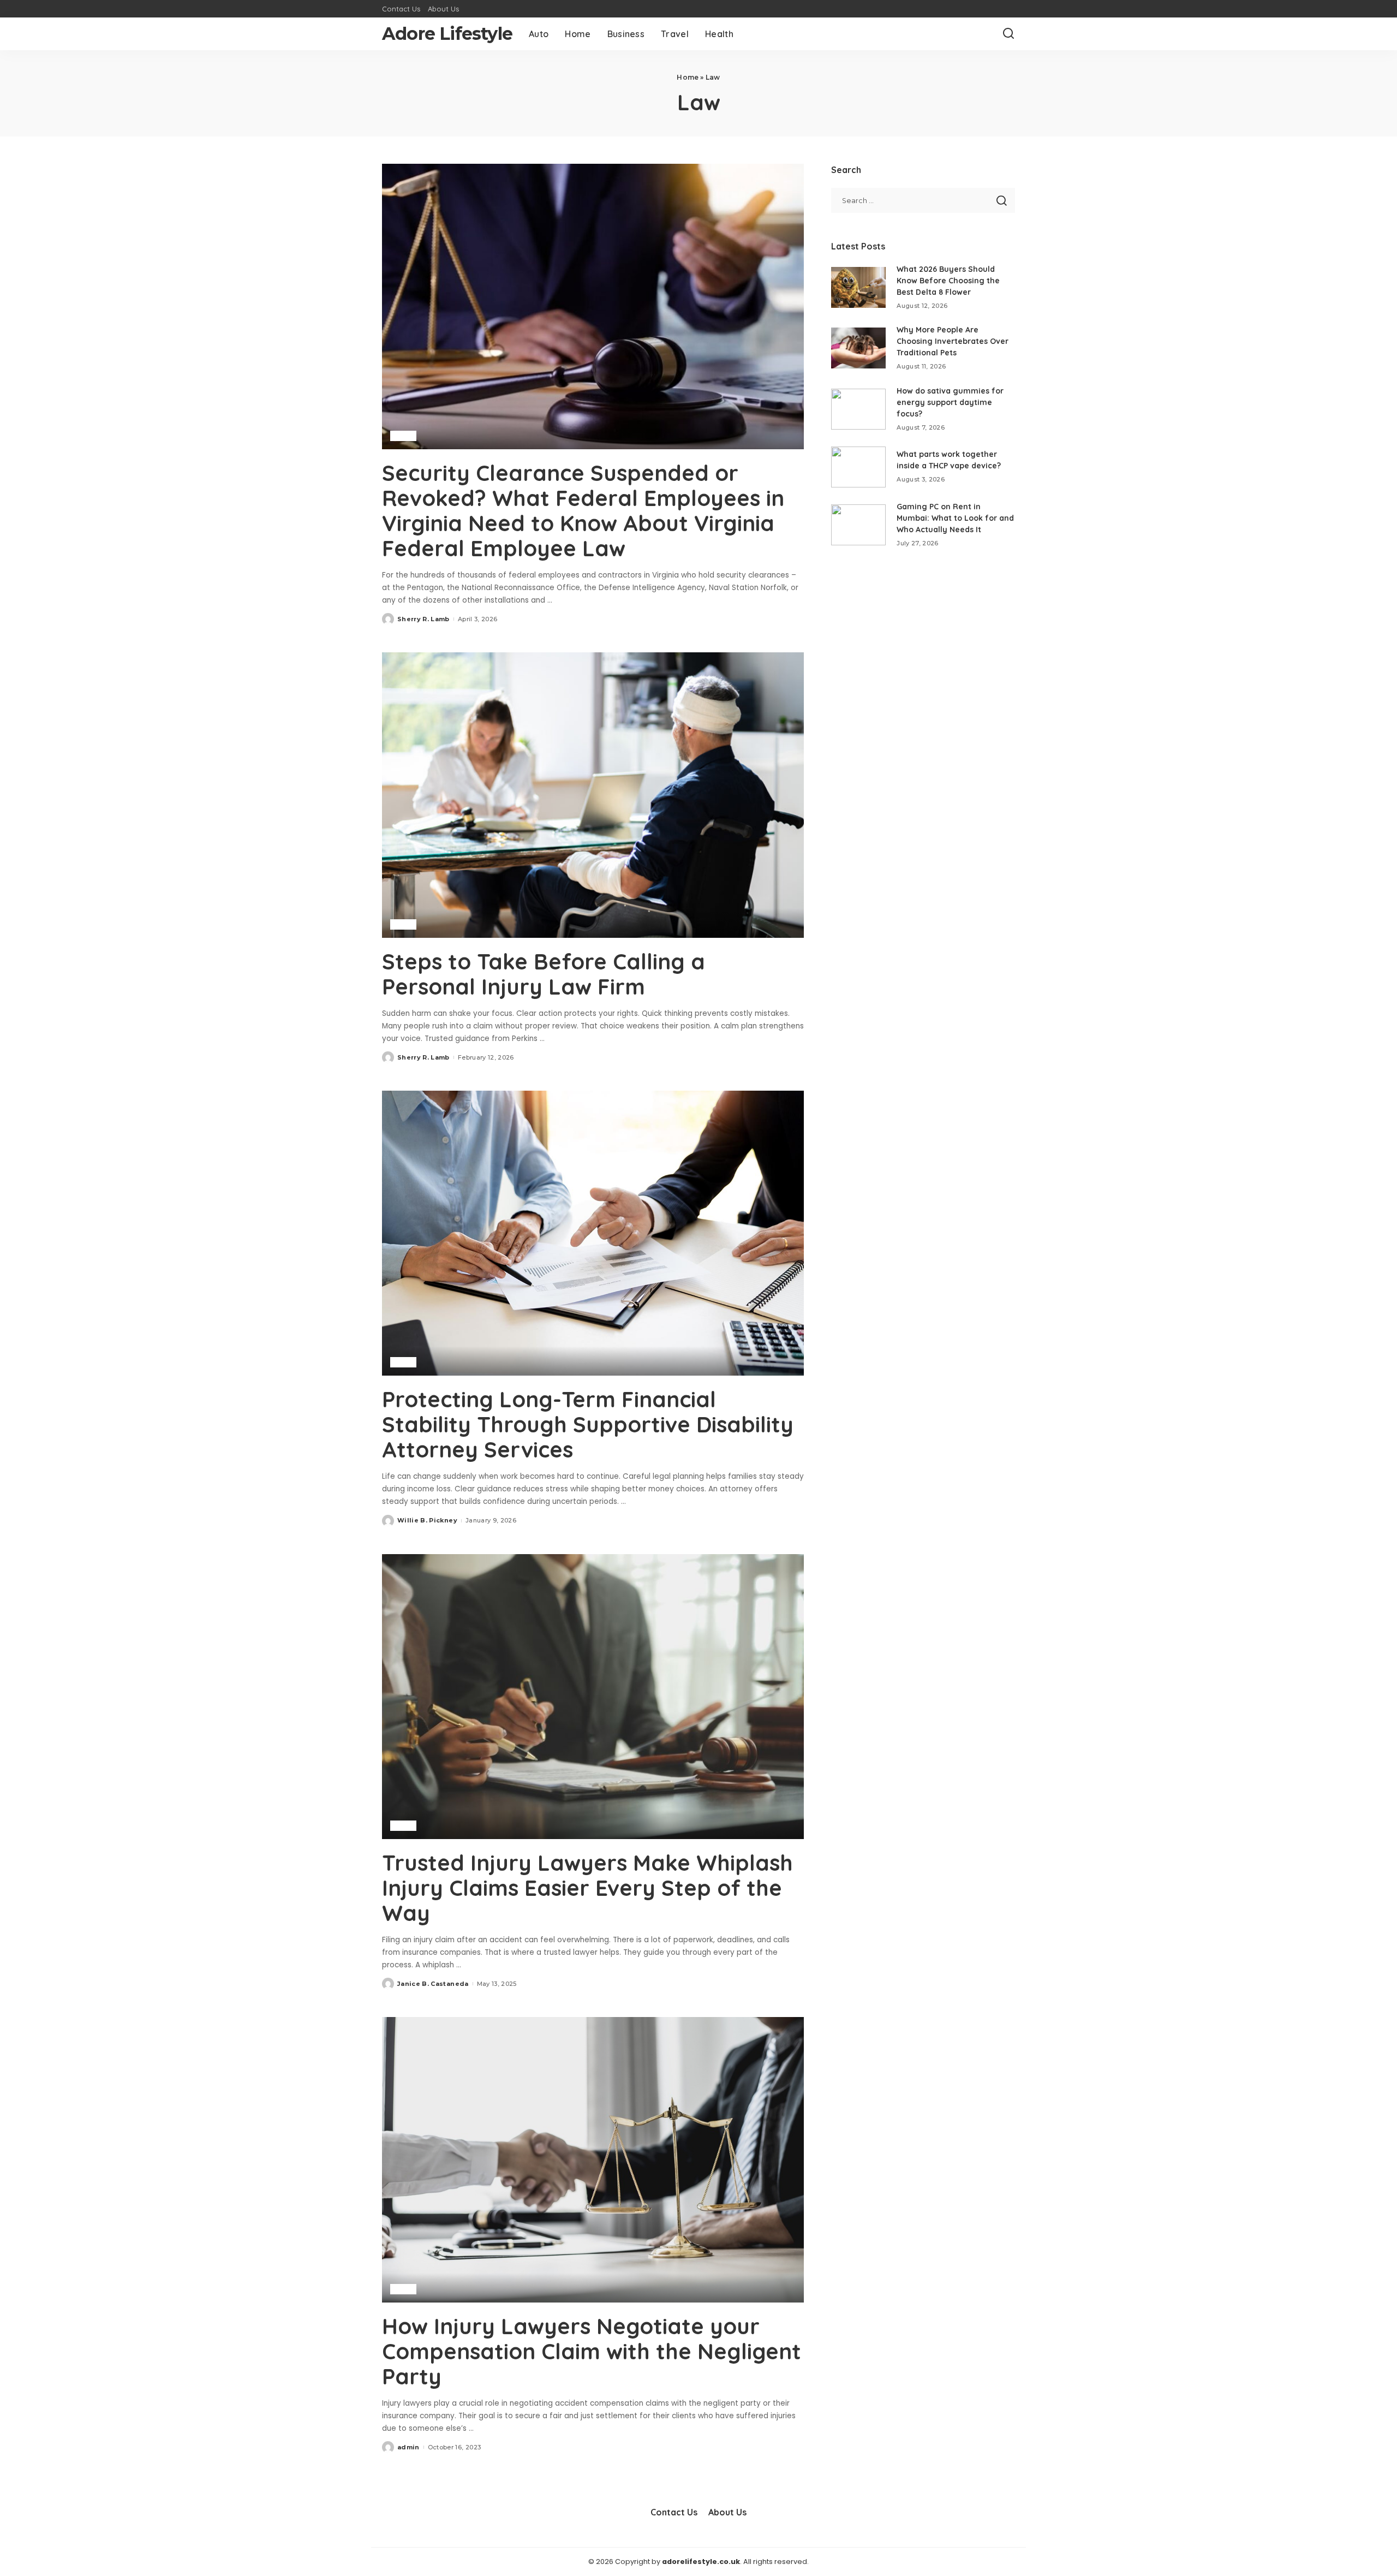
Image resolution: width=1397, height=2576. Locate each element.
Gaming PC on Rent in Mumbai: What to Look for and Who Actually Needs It (955, 518)
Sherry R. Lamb (423, 619)
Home (688, 77)
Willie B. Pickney (427, 1520)
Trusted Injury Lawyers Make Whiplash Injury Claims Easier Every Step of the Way (587, 1888)
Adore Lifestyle (447, 34)
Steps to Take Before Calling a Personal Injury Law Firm (544, 974)
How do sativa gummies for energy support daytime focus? (950, 402)
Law (403, 436)
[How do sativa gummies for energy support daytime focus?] (858, 409)
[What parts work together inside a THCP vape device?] (858, 467)
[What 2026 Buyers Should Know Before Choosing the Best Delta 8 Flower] (858, 287)
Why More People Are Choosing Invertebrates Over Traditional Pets (953, 341)
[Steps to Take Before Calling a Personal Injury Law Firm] (593, 795)
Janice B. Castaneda (433, 1984)
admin (408, 2447)
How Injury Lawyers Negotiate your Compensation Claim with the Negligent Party (592, 2351)
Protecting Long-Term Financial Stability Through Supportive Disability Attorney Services (588, 1424)
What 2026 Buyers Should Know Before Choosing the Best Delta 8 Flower (948, 281)
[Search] (1008, 34)
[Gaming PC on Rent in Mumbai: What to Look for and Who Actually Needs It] (858, 525)
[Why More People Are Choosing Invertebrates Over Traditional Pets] (858, 348)
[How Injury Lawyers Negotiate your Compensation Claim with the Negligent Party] (593, 2159)
